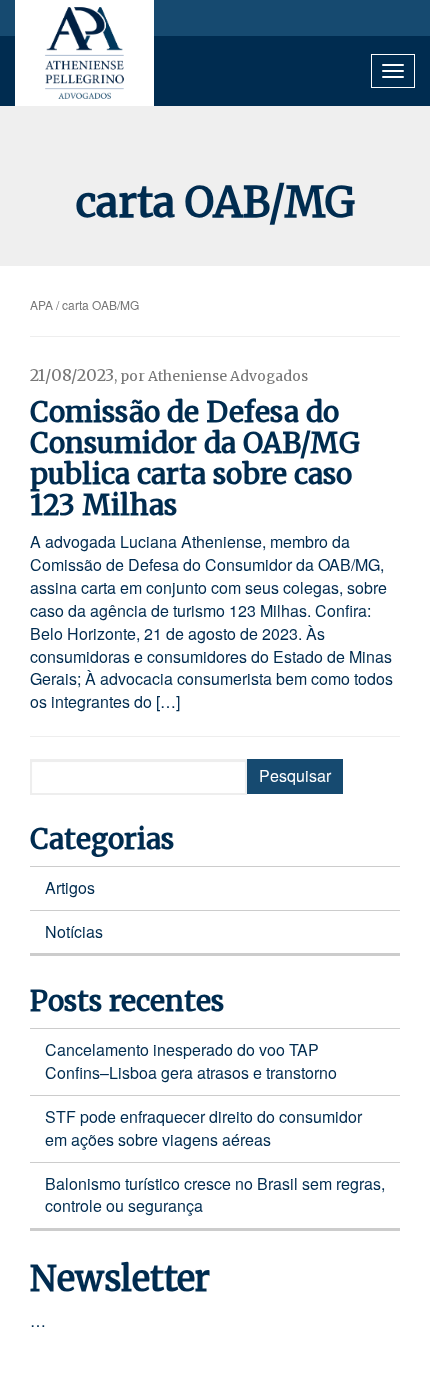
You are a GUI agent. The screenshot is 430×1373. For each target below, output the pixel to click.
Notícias (74, 931)
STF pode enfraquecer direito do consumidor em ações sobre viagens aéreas (203, 1128)
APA (41, 304)
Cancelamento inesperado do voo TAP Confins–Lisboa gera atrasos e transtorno (191, 1061)
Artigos (70, 887)
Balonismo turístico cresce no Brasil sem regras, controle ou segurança (215, 1195)
